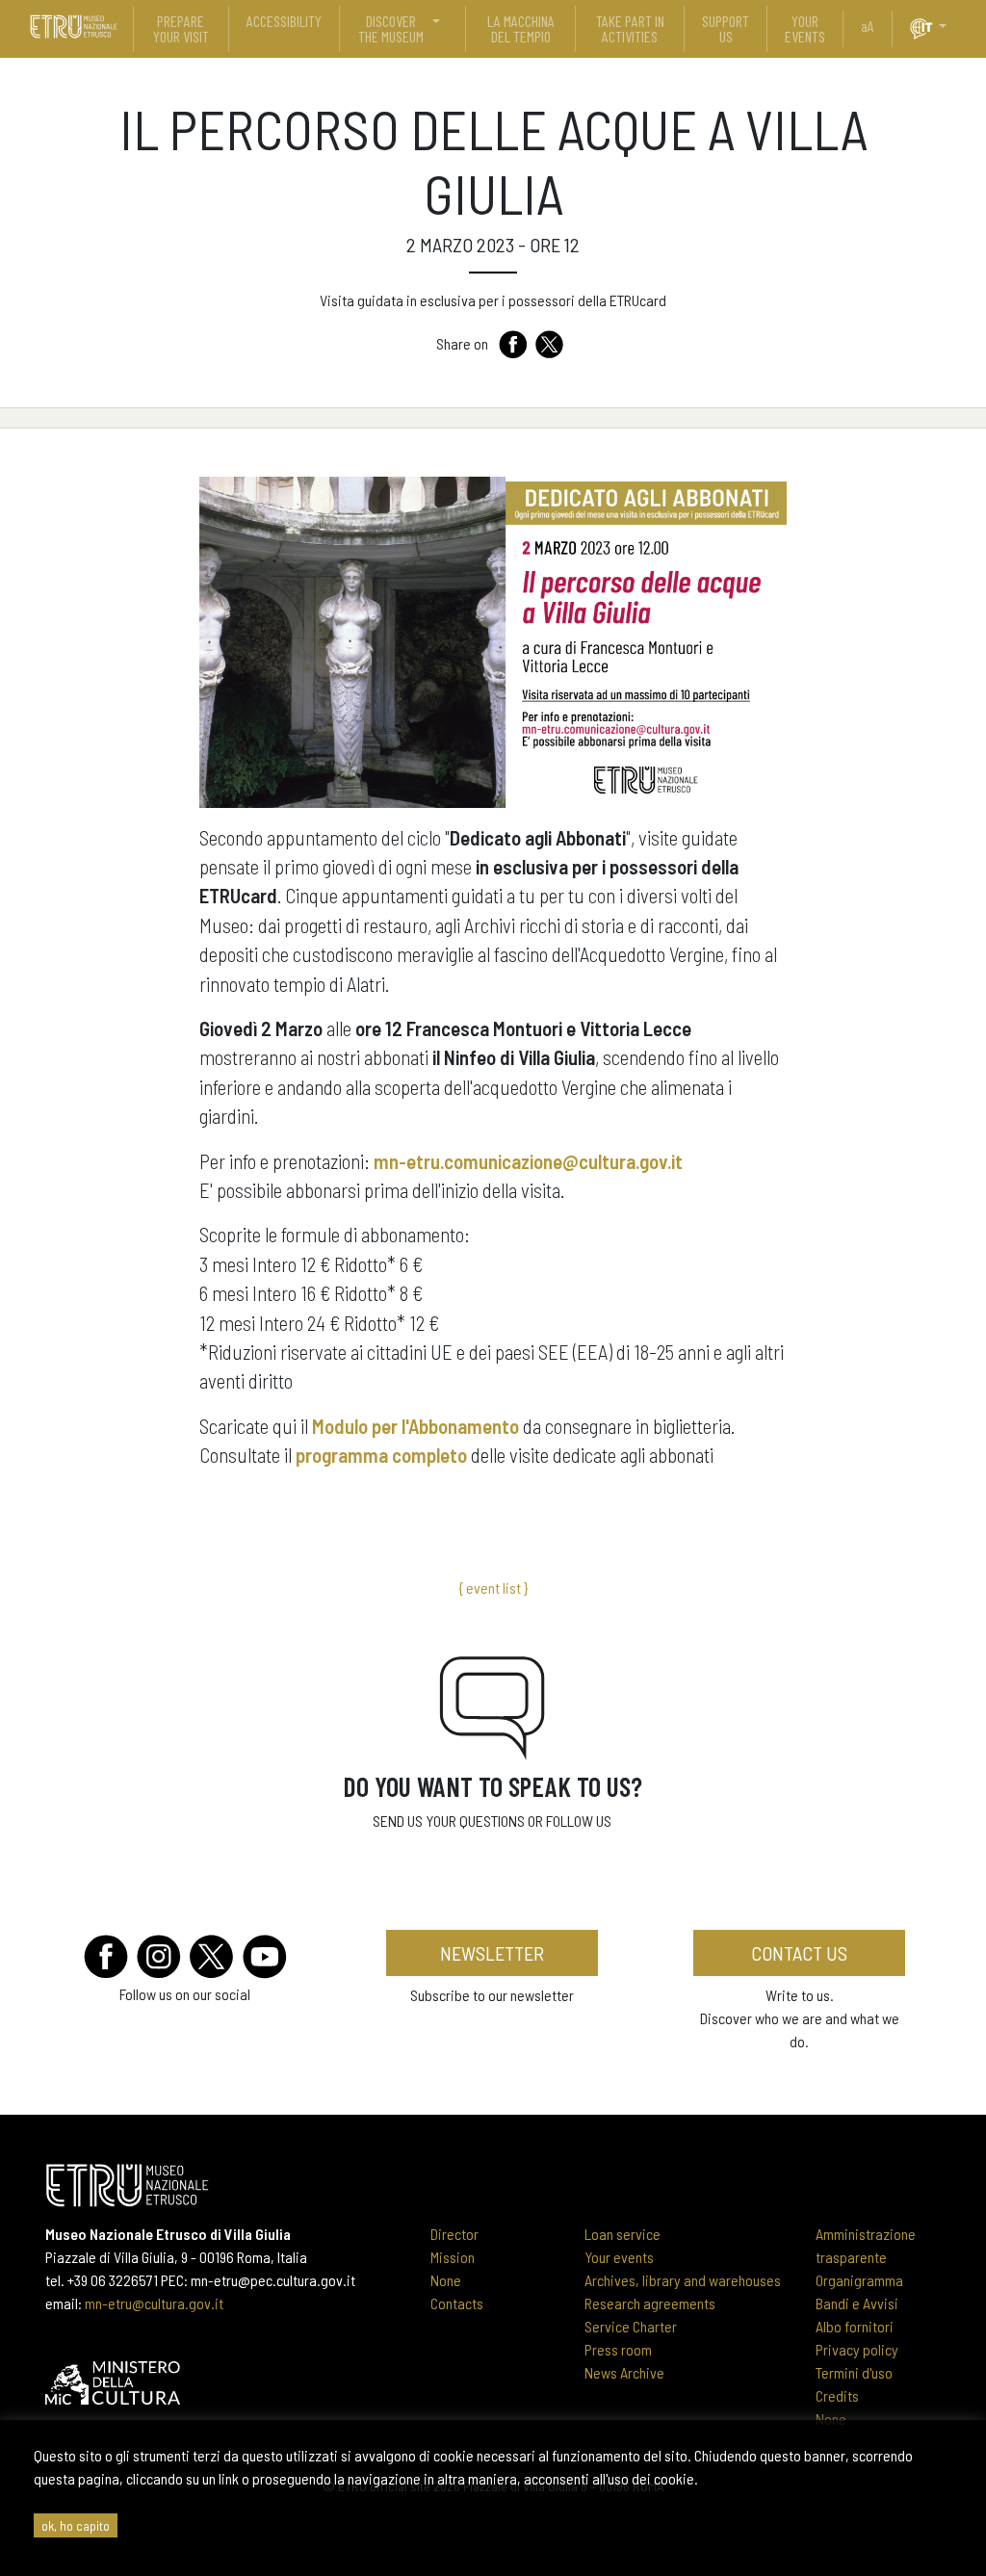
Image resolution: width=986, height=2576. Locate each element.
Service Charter (631, 2326)
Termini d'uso (854, 2372)
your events (805, 28)
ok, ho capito (76, 2525)
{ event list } (493, 1587)
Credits (837, 2395)
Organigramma (859, 2280)
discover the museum (391, 28)
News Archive (624, 2372)
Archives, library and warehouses (683, 2280)
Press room (618, 2349)
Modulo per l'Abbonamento (415, 1426)
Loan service (623, 2234)
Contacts (457, 2303)
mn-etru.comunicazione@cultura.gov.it (528, 1161)
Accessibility (284, 21)
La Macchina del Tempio (521, 28)
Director (454, 2234)
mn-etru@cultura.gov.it (154, 2303)
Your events (619, 2257)
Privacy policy (857, 2349)
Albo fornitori (855, 2326)
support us (726, 28)
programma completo (381, 1455)
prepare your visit (181, 28)
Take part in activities (630, 28)
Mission (453, 2257)
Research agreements (650, 2303)
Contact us (799, 1953)
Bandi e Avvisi (857, 2303)
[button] (950, 26)
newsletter (492, 1953)
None (446, 2280)
